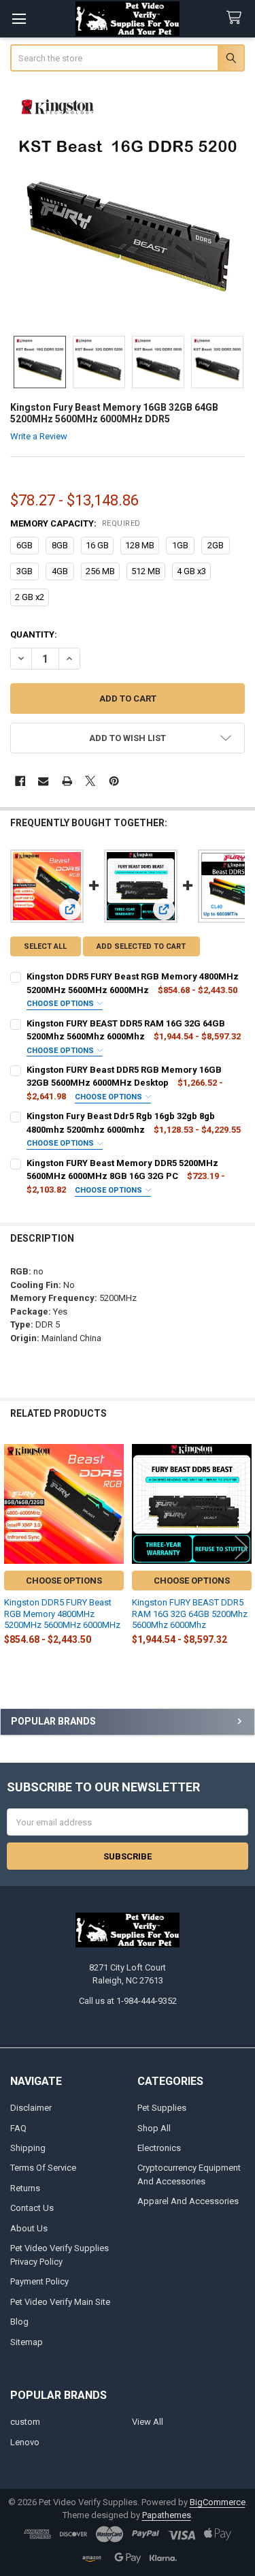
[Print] (67, 781)
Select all (45, 946)
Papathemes (167, 2515)
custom (25, 2422)
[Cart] (237, 18)
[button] (128, 738)
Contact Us (32, 2208)
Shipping (28, 2148)
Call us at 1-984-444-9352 (128, 2001)
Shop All (154, 2128)
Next (241, 1547)
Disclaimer (31, 2108)
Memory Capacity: (75, 523)
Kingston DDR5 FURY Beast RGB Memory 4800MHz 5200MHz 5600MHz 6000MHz (62, 1614)
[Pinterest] (114, 781)
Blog (19, 2322)
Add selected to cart (141, 946)
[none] (128, 205)
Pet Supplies (162, 2108)
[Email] (43, 781)
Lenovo (25, 2442)
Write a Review (39, 436)
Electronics (159, 2148)
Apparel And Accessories (188, 2201)
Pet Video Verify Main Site (60, 2302)
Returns (25, 2188)
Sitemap (27, 2342)
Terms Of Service (43, 2168)
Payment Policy (39, 2281)
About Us (29, 2228)
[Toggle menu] (19, 19)
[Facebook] (20, 781)
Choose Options (61, 1004)
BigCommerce (218, 2502)
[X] (90, 781)
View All (148, 2422)
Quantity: (34, 634)
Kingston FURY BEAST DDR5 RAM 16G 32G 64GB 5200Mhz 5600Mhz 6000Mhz (190, 1614)
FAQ (18, 2128)
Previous (14, 1547)
